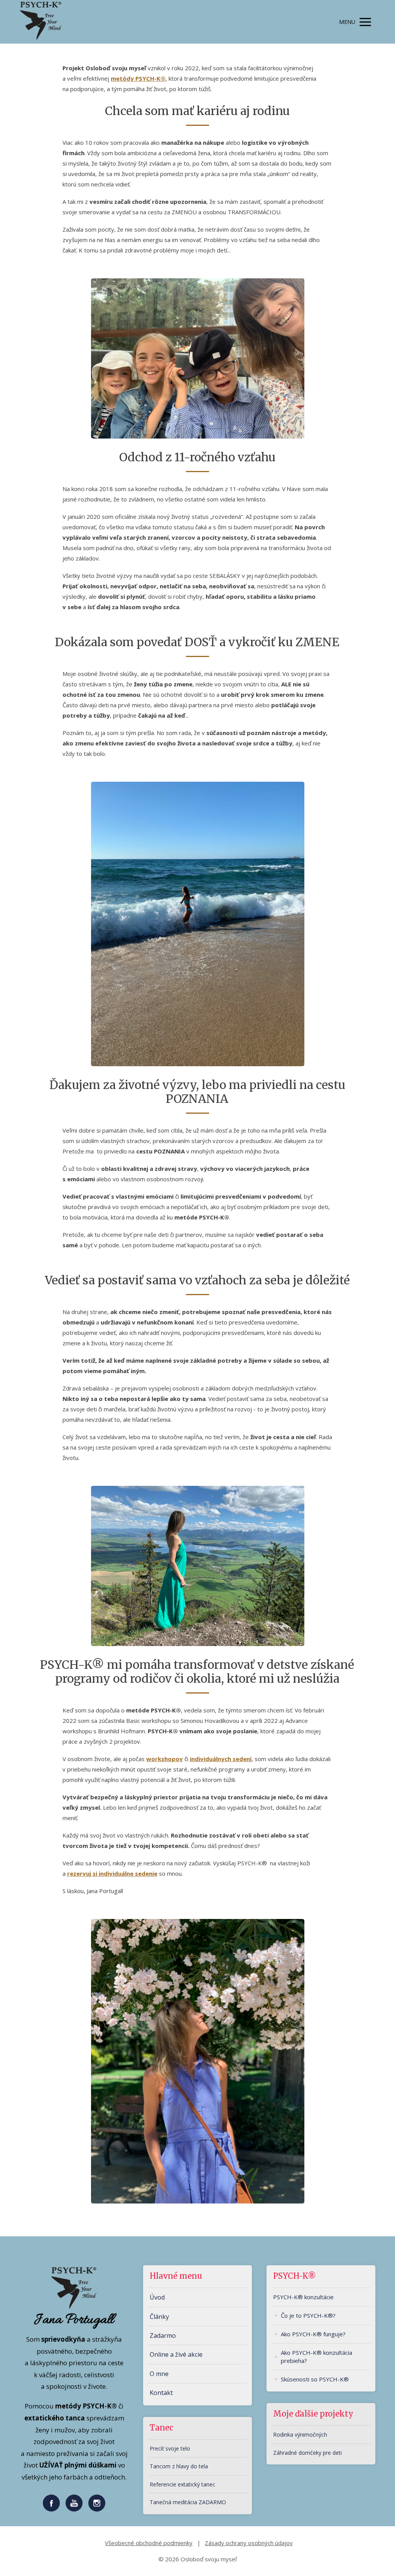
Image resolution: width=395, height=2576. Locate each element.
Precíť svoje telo (170, 2448)
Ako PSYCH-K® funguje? (313, 2334)
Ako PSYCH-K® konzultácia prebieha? (317, 2357)
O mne (159, 2374)
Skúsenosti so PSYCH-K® (315, 2379)
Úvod (157, 2297)
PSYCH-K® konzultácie (303, 2297)
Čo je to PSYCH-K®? (308, 2315)
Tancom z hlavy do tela (179, 2466)
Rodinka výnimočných (300, 2435)
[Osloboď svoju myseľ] (41, 22)
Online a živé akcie (176, 2354)
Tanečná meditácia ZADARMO (188, 2502)
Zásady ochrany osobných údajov (249, 2543)
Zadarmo (163, 2336)
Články (159, 2317)
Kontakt (161, 2393)
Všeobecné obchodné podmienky (149, 2543)
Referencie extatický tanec (182, 2484)
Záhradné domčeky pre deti (307, 2453)
